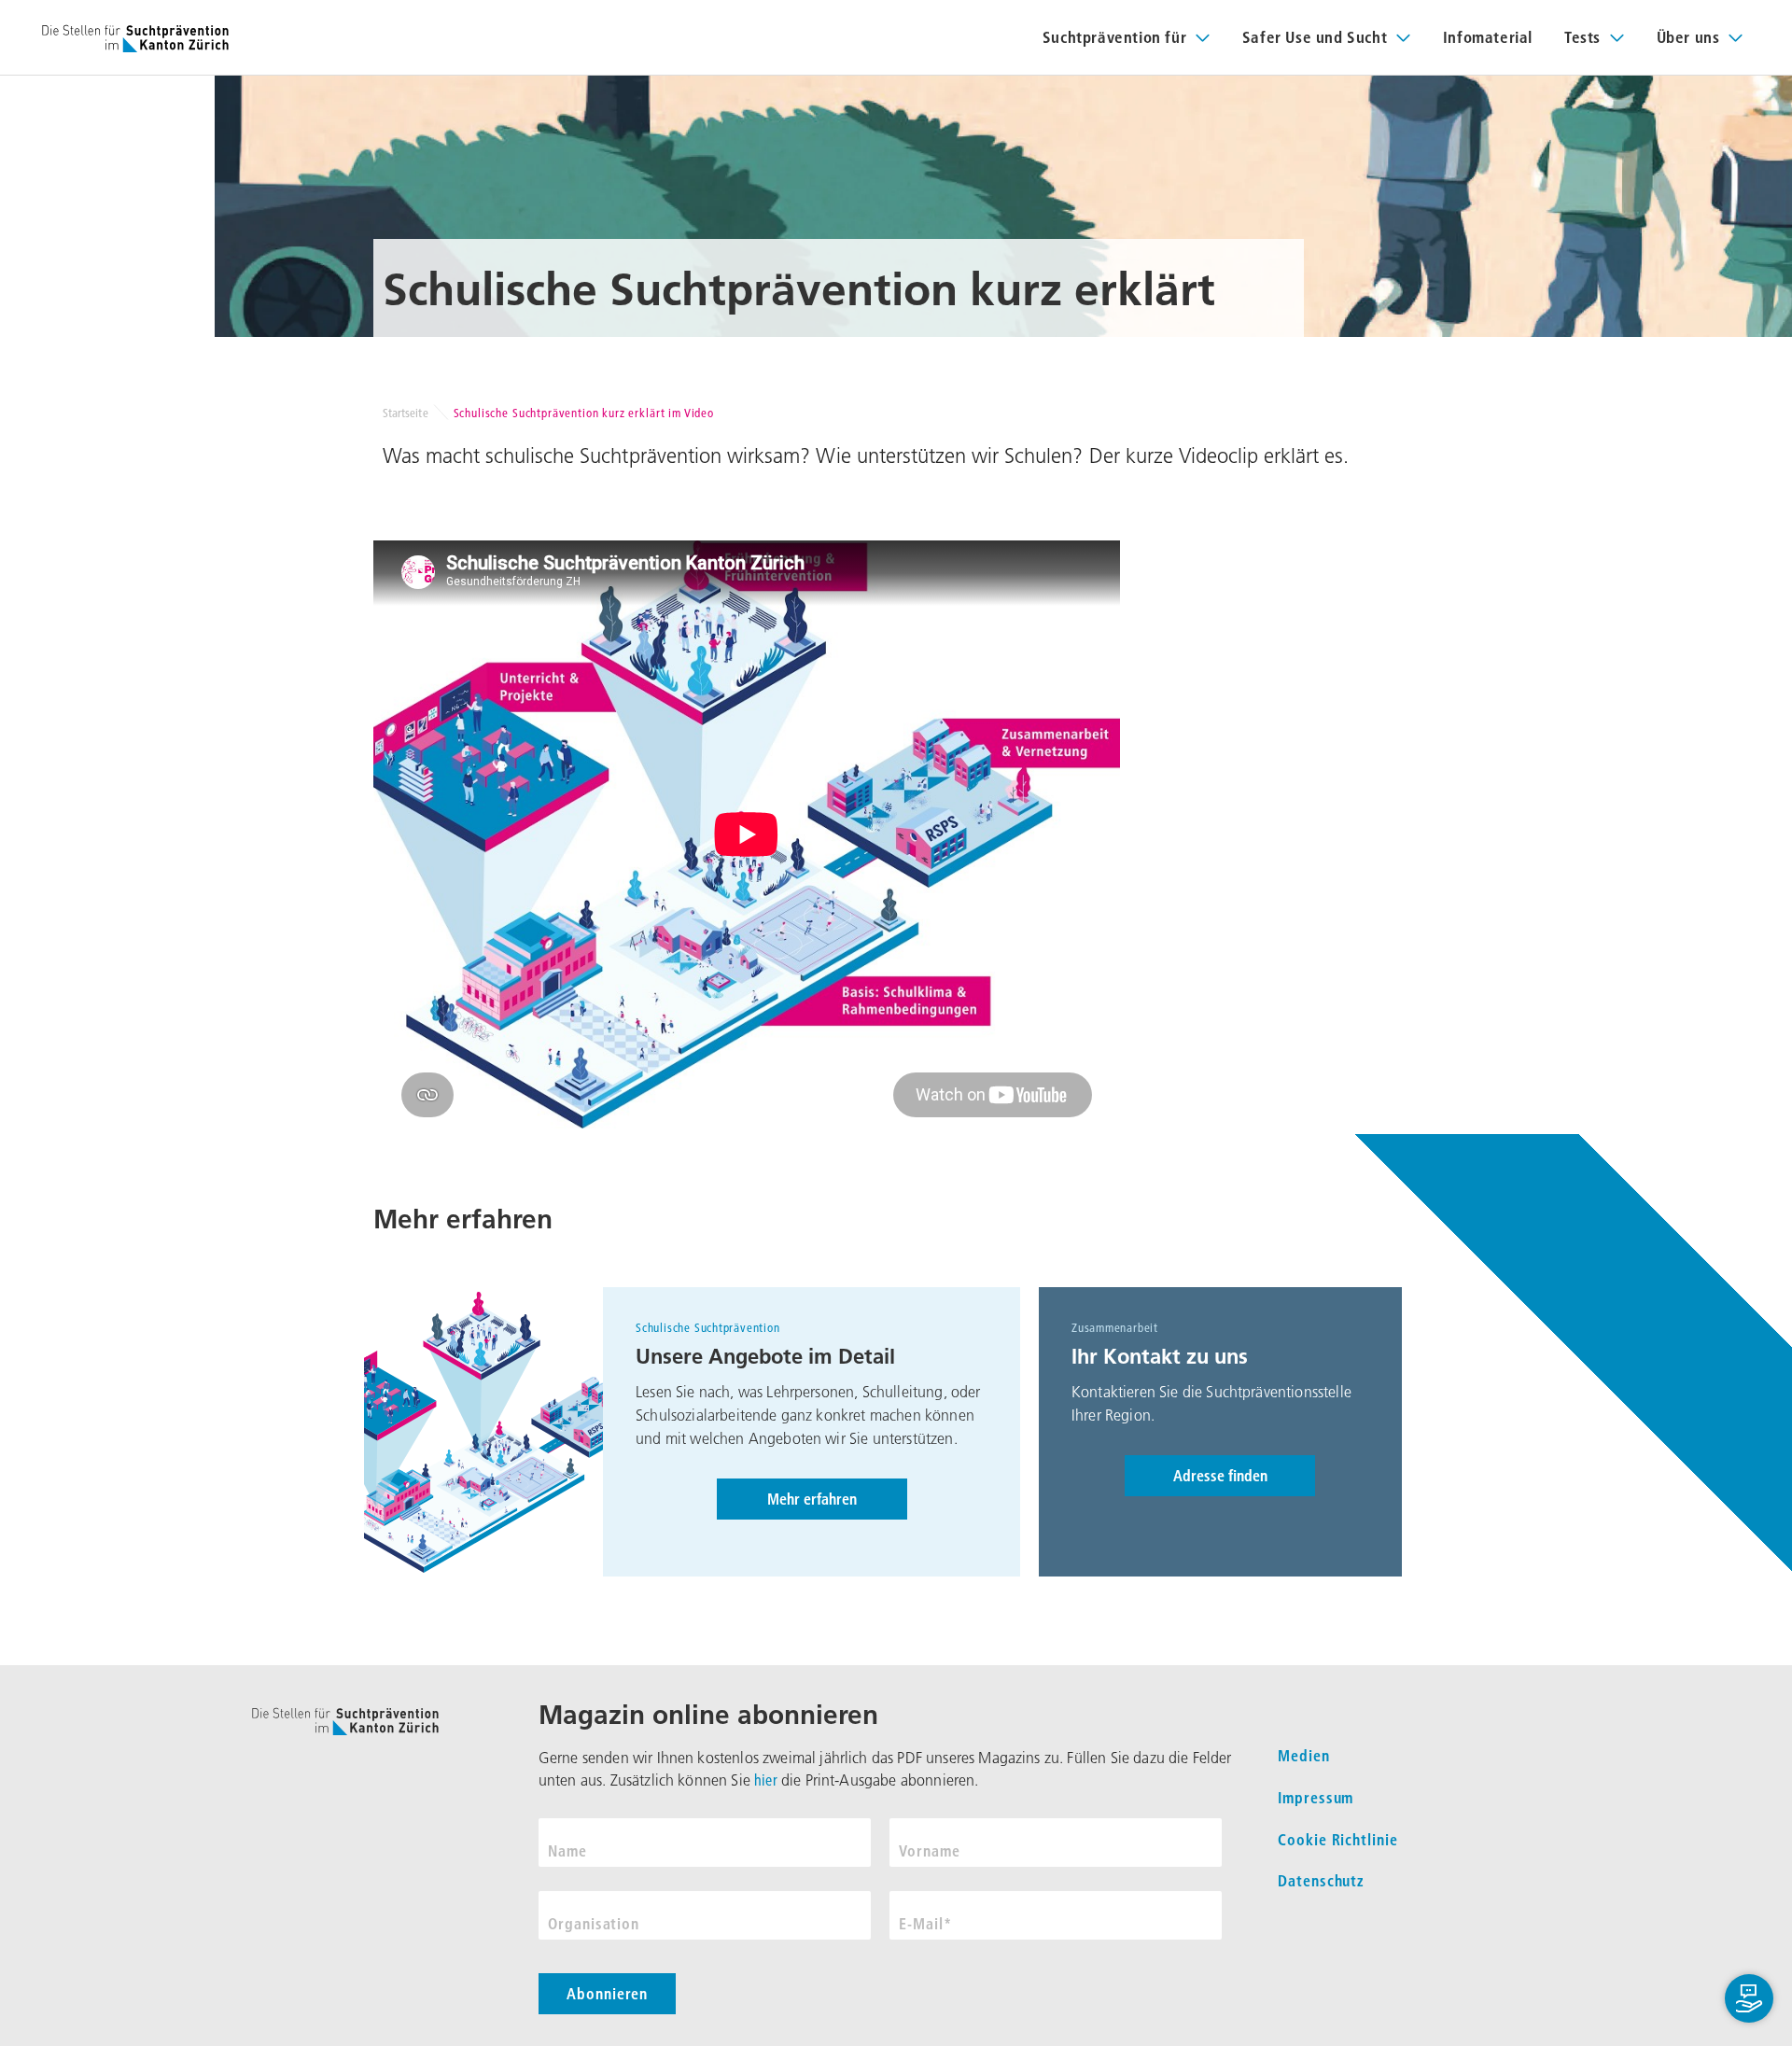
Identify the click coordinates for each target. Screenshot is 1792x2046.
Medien (1304, 1756)
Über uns (1688, 37)
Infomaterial (1488, 37)
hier (766, 1780)
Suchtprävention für (1114, 37)
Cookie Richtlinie (1338, 1840)
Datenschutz (1322, 1881)
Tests (1582, 37)
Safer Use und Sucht (1315, 37)
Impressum (1316, 1798)
